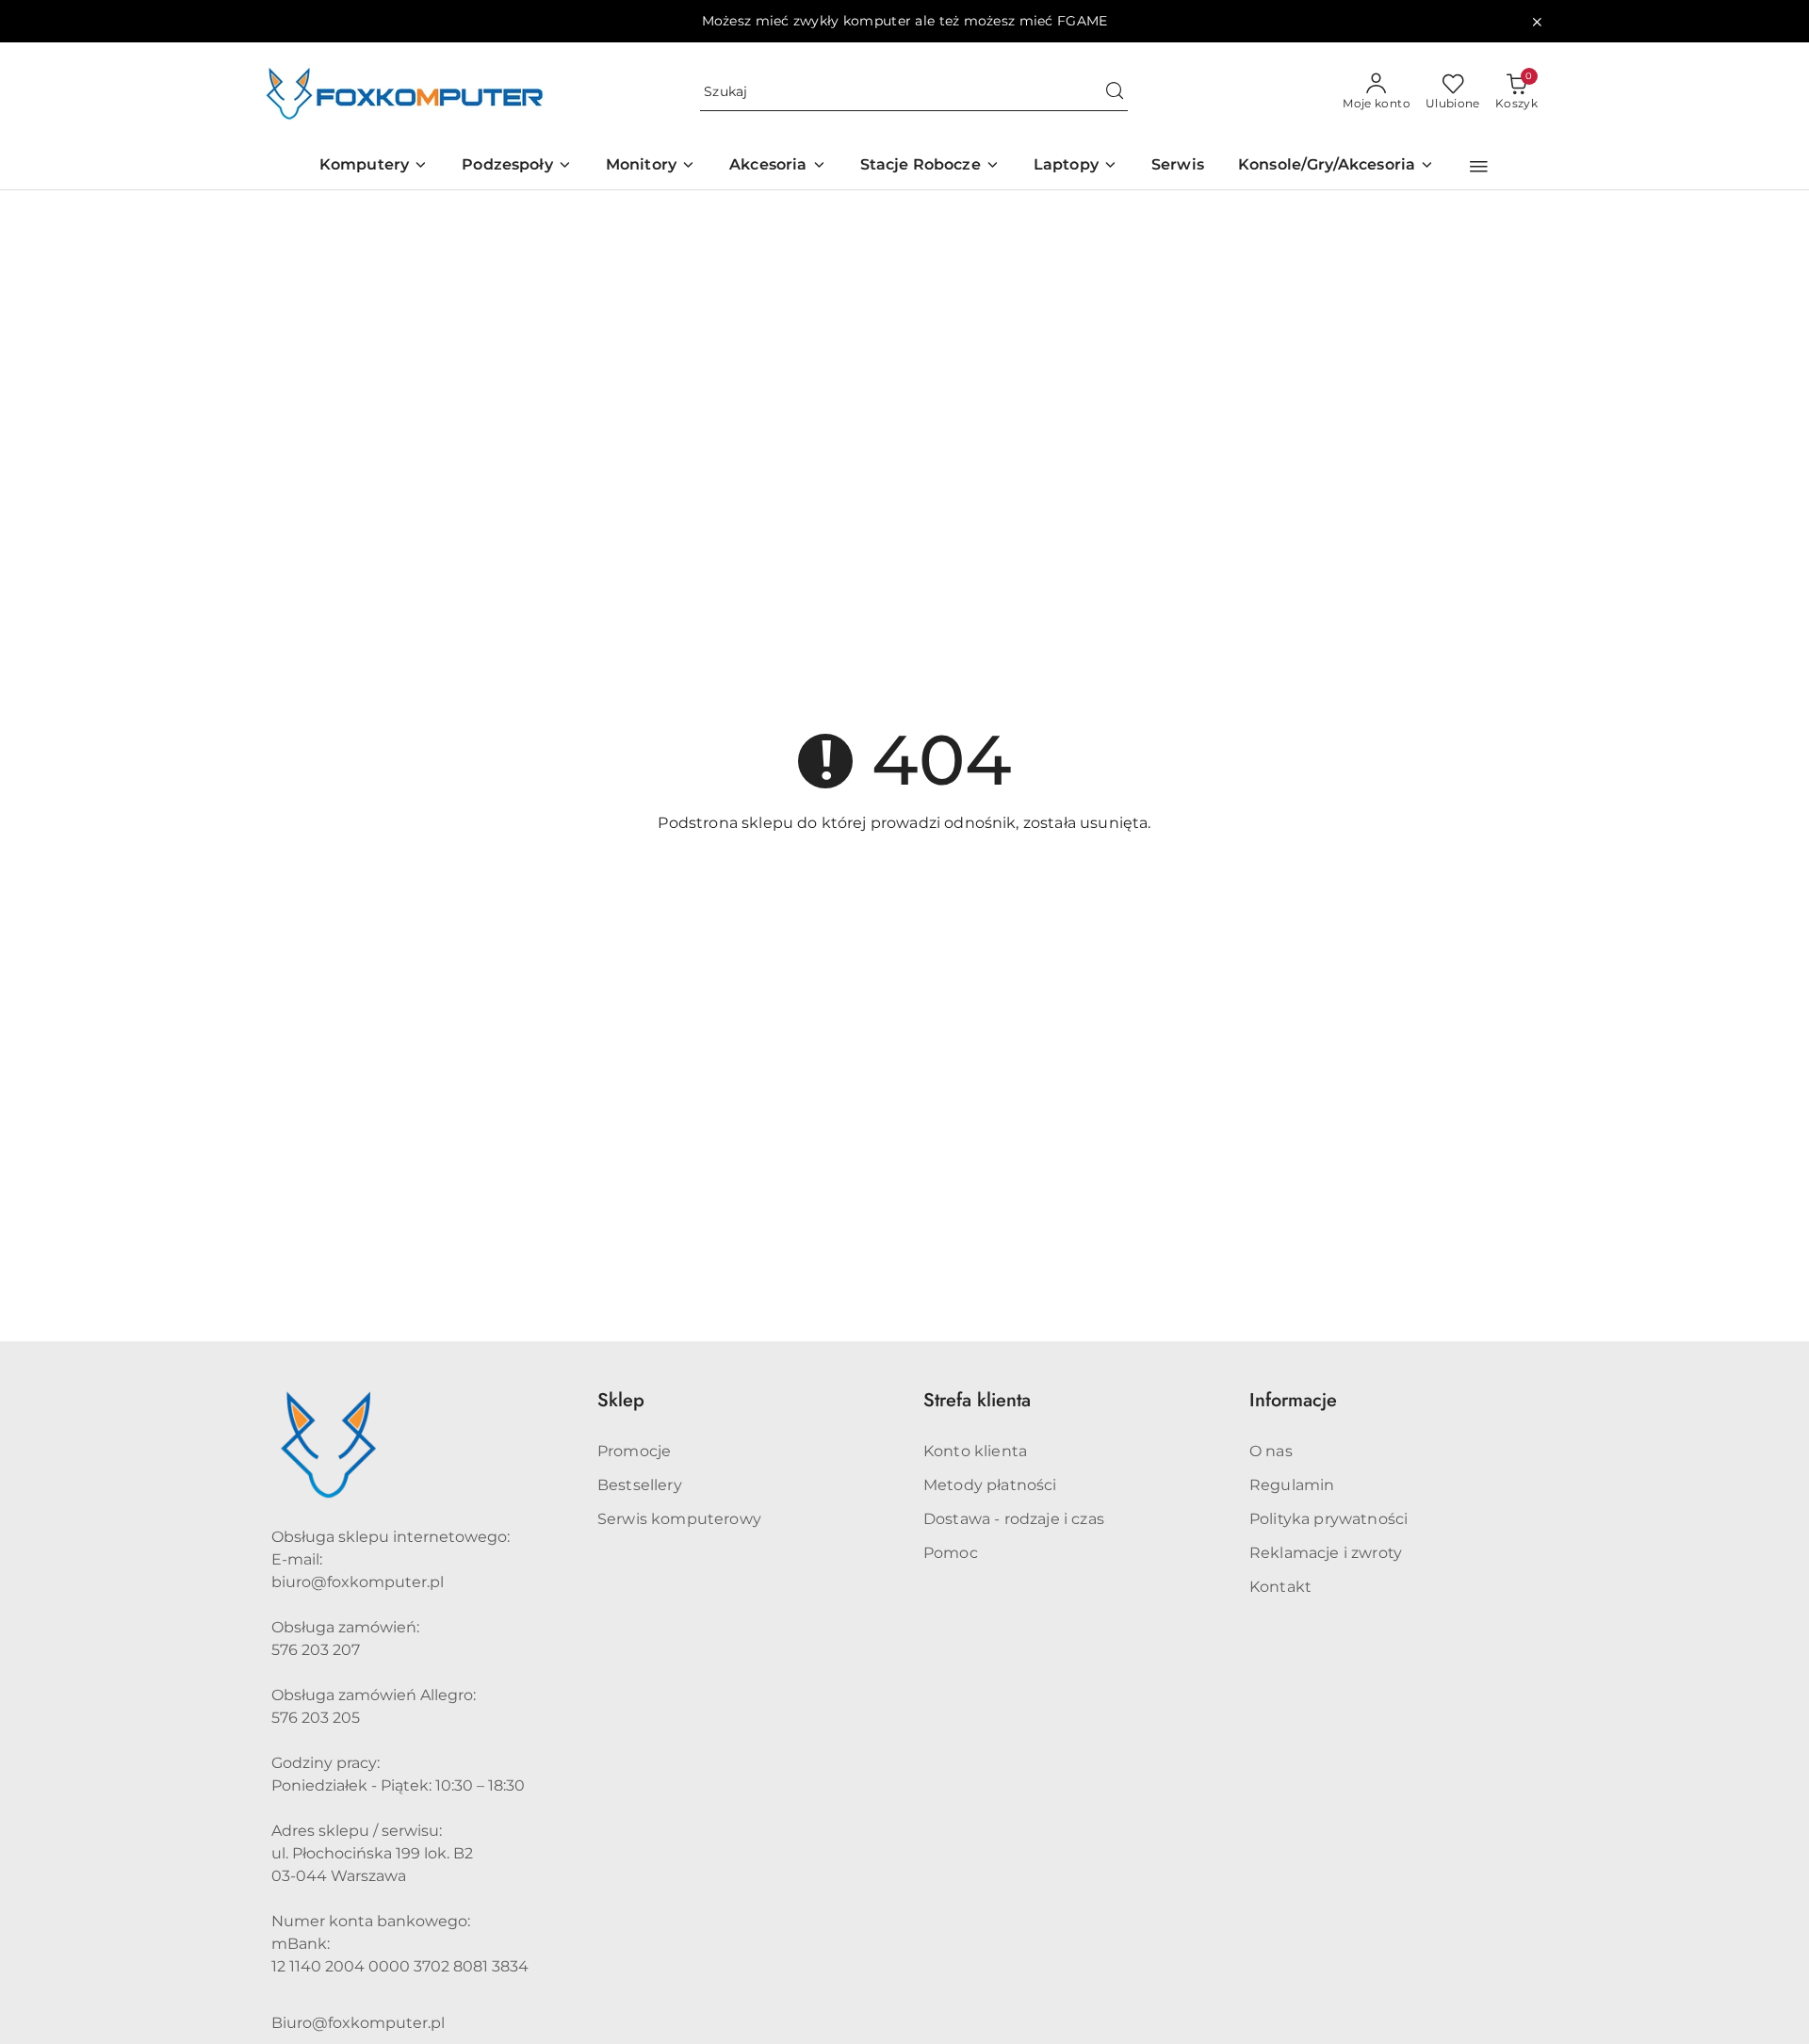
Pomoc (951, 1553)
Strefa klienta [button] (977, 1400)
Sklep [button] (621, 1400)
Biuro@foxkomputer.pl (358, 2023)
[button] (1479, 167)
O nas (1271, 1451)
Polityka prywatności (1328, 1519)
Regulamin (1292, 1485)
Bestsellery (640, 1485)
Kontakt (1280, 1587)
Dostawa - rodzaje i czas (1014, 1519)
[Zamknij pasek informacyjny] (1537, 22)
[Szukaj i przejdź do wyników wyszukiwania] (1115, 92)
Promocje (634, 1451)
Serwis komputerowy (679, 1519)
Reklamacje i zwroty (1326, 1553)
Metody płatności (990, 1485)
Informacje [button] (1293, 1400)
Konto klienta (975, 1451)
